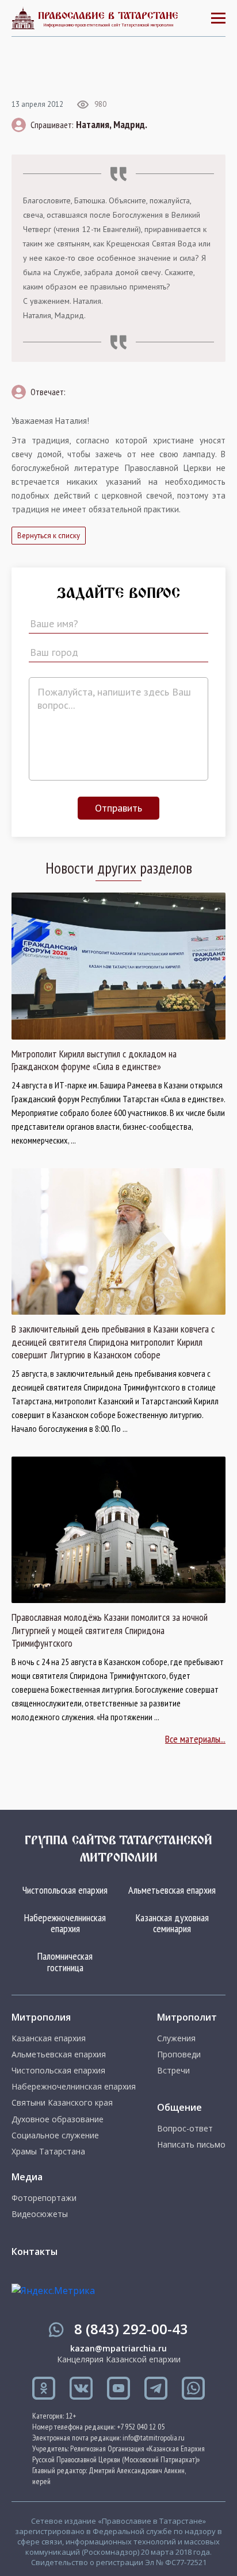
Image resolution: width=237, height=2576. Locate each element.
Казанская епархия (49, 2038)
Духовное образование (58, 2119)
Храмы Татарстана (48, 2152)
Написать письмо (191, 2145)
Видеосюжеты (40, 2214)
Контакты (35, 2251)
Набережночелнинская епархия (65, 1923)
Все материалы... (195, 1739)
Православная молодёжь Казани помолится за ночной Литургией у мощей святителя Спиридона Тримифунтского (110, 1630)
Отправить (118, 808)
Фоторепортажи (44, 2198)
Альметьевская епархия (172, 1890)
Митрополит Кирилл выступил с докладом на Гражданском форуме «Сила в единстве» (94, 1061)
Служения (176, 2038)
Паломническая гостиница (65, 1962)
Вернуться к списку (49, 536)
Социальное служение (55, 2135)
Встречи (173, 2071)
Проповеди (179, 2054)
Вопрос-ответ (185, 2129)
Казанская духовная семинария (172, 1923)
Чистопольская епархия (65, 1890)
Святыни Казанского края (62, 2103)
